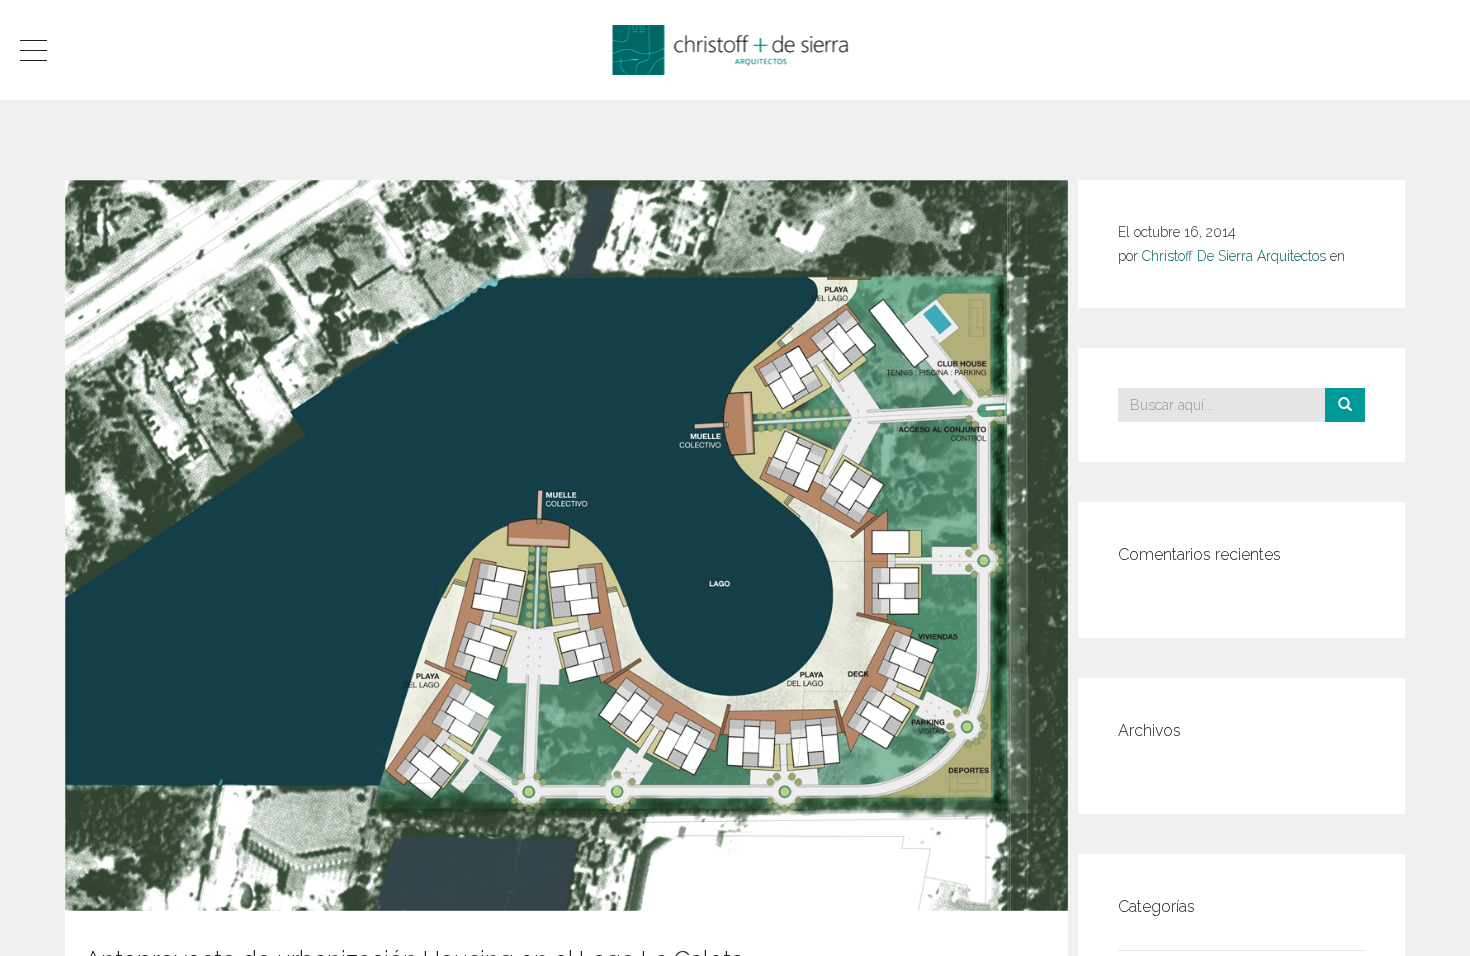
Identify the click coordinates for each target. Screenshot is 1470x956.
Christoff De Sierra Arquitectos (1234, 256)
